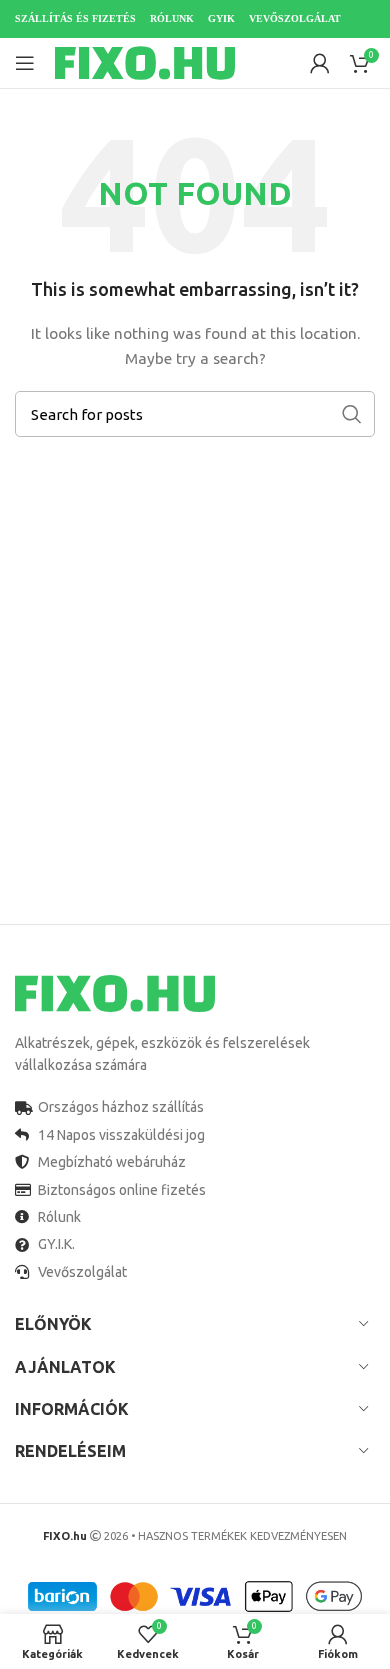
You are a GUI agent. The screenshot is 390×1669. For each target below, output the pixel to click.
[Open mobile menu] (25, 63)
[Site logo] (145, 62)
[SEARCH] (352, 414)
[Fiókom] (320, 63)
